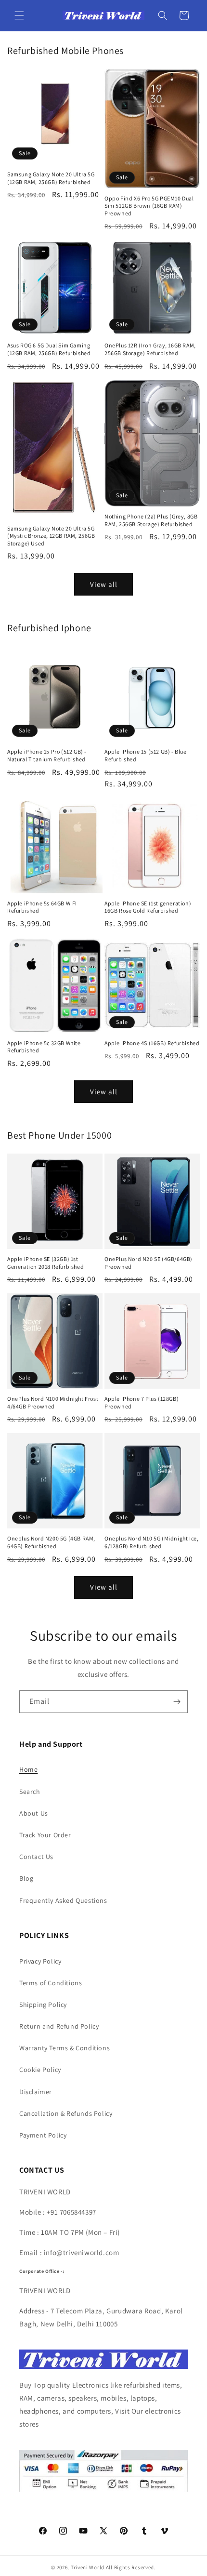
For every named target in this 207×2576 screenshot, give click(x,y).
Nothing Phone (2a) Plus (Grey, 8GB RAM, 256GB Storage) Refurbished (151, 520)
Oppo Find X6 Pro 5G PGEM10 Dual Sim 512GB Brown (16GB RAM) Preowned (149, 206)
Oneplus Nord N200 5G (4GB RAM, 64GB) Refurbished (51, 1542)
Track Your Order (45, 1835)
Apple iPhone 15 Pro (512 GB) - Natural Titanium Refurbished (47, 755)
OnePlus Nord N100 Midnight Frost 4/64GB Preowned (53, 1402)
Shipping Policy (43, 2005)
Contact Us (36, 1857)
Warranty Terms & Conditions (65, 2048)
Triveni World (88, 2567)
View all (104, 584)
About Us (34, 1813)
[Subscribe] (177, 1702)
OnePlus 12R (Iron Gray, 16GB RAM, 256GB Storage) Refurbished (150, 349)
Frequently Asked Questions (63, 1900)
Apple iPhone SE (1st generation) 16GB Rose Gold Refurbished (148, 907)
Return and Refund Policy (59, 2026)
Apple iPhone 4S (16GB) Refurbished (152, 1043)
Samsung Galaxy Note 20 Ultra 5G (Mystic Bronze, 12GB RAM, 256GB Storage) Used (51, 536)
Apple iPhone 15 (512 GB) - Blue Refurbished (146, 755)
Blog (26, 1878)
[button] (19, 15)
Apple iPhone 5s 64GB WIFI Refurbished (42, 907)
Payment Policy (43, 2135)
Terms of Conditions (51, 1983)
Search (30, 1792)
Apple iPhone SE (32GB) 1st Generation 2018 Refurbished (45, 1263)
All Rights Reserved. (131, 2567)
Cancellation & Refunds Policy (66, 2113)
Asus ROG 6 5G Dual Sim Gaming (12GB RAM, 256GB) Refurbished (49, 349)
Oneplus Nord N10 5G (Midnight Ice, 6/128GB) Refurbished (151, 1542)
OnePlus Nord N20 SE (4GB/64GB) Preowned (149, 1263)
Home (28, 1769)
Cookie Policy (40, 2070)
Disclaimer (36, 2092)
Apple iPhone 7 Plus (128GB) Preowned (142, 1402)
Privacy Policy (40, 1961)
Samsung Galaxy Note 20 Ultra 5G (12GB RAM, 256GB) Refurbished (51, 178)
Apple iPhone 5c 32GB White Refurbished (44, 1047)
